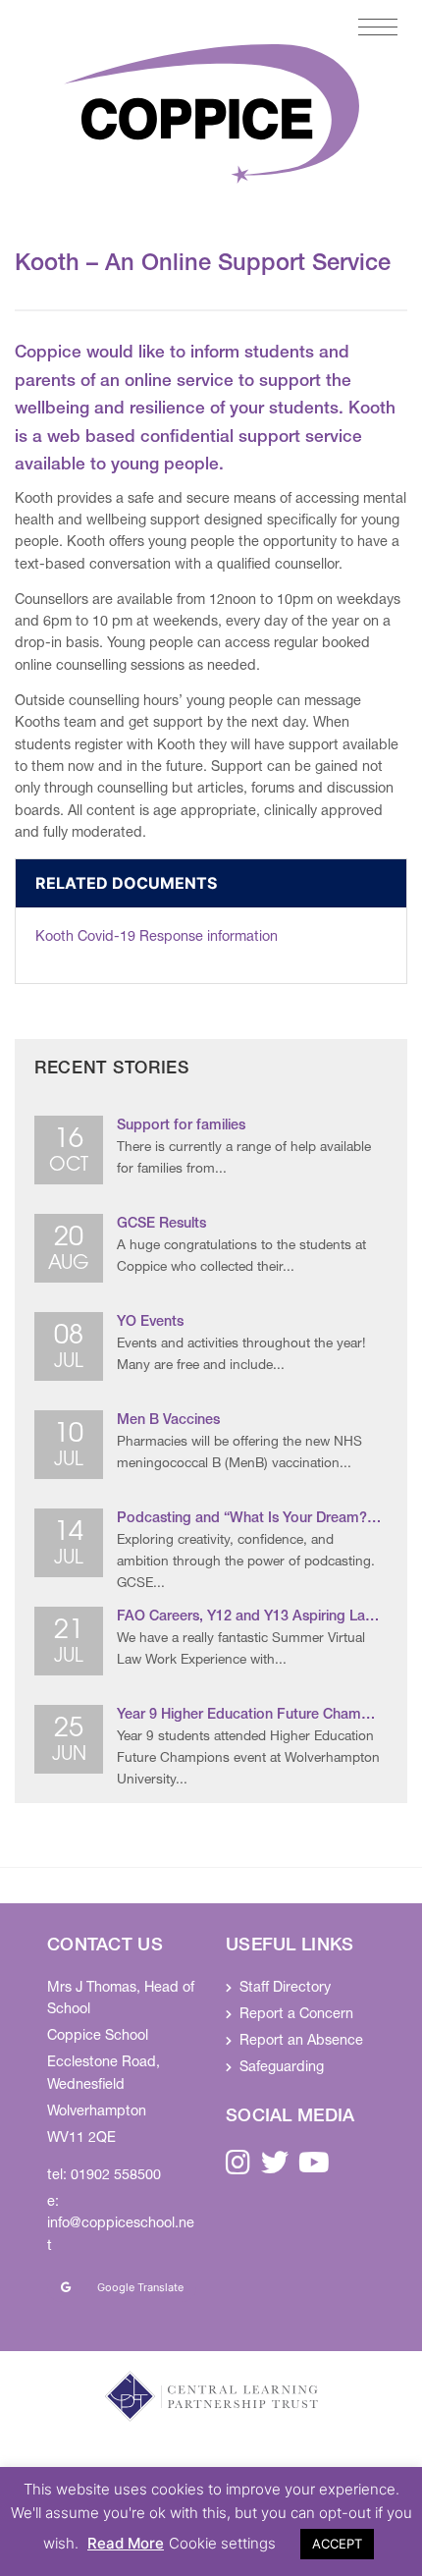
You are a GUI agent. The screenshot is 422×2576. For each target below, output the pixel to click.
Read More (126, 2543)
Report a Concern (296, 2015)
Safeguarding (282, 2068)
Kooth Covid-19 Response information (157, 938)
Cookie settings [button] (222, 2543)
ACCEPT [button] (337, 2544)
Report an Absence (301, 2042)
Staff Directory (285, 1989)
